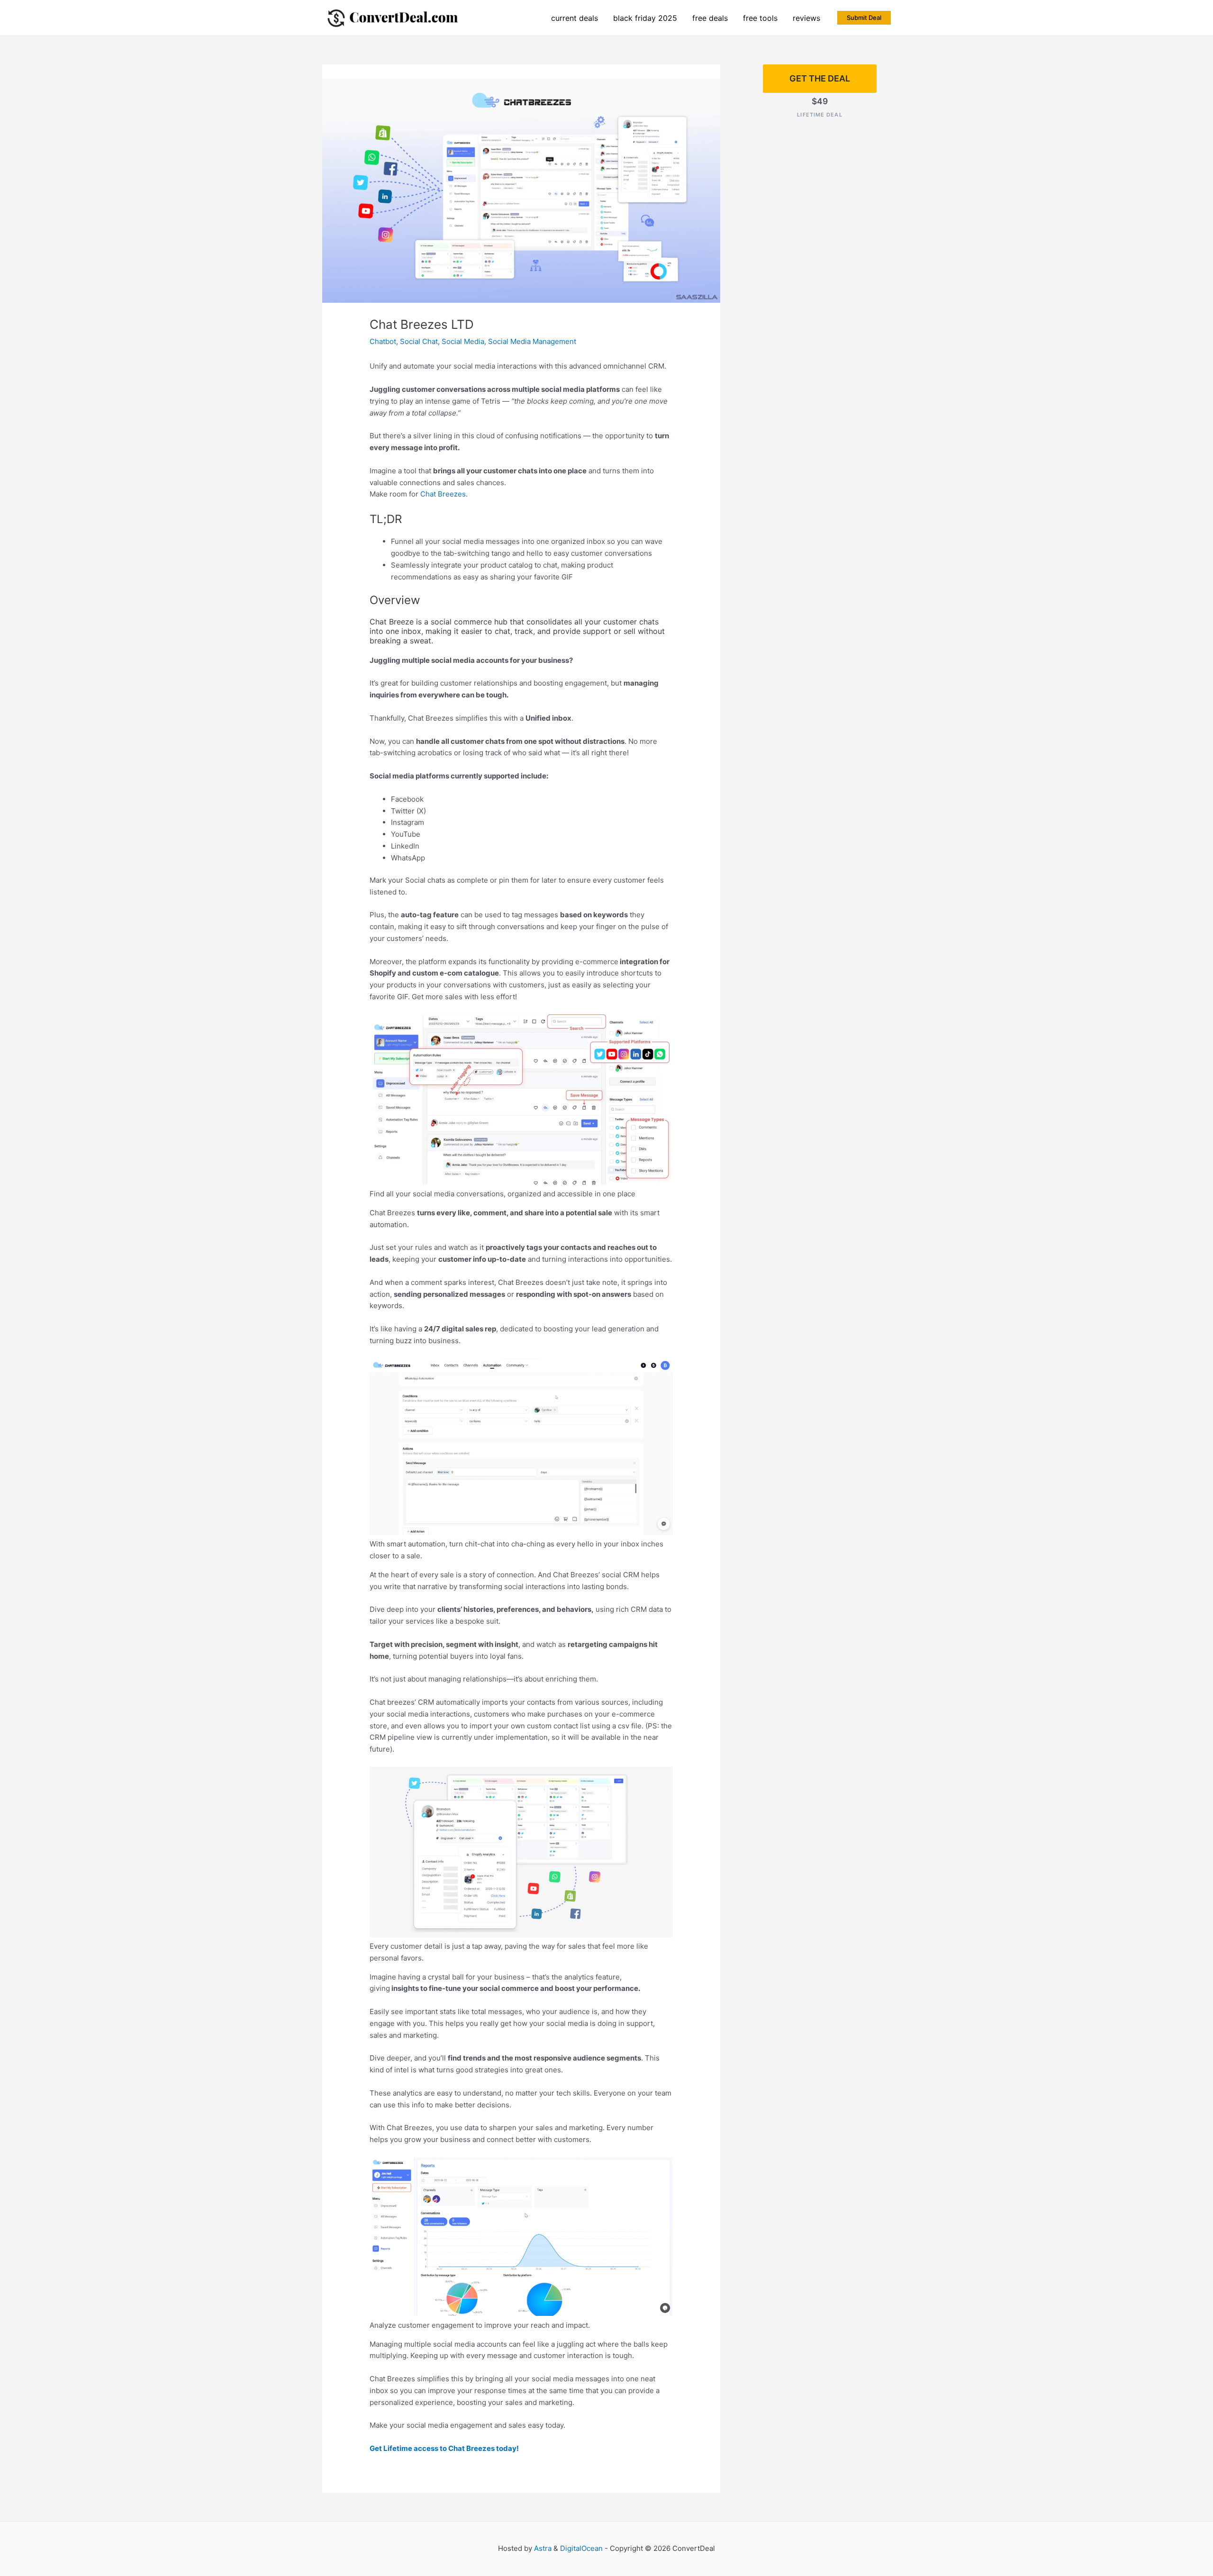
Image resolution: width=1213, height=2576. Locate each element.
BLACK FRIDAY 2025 (645, 18)
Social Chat (419, 341)
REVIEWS (806, 18)
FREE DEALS (710, 18)
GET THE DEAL (820, 78)
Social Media (463, 341)
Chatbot (383, 341)
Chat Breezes (443, 494)
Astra (543, 2548)
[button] (864, 18)
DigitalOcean (581, 2548)
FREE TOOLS (760, 18)
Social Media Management (532, 341)
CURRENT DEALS (575, 18)
